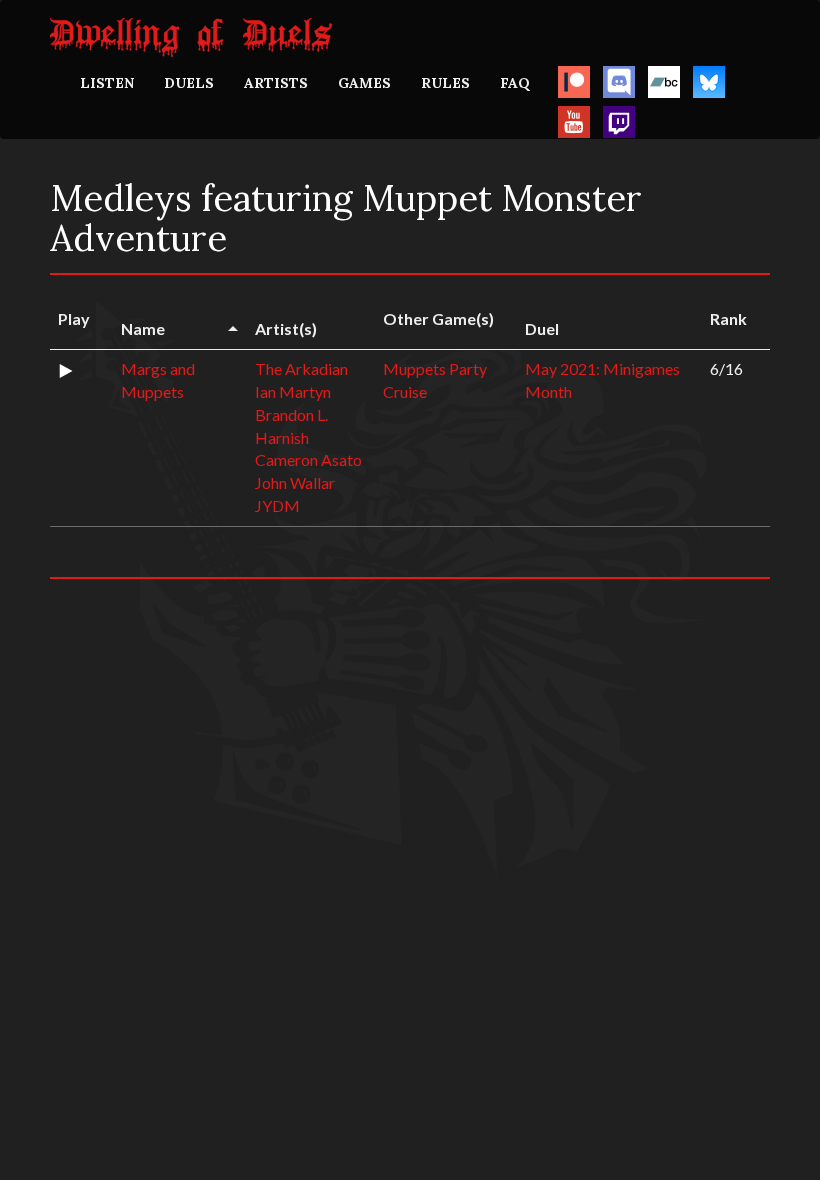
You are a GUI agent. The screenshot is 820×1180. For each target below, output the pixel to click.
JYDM (277, 505)
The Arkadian (301, 368)
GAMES (364, 83)
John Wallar (295, 482)
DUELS (189, 83)
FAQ (515, 83)
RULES (445, 83)
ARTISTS (276, 83)
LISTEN (107, 83)
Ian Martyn (293, 391)
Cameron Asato (308, 459)
